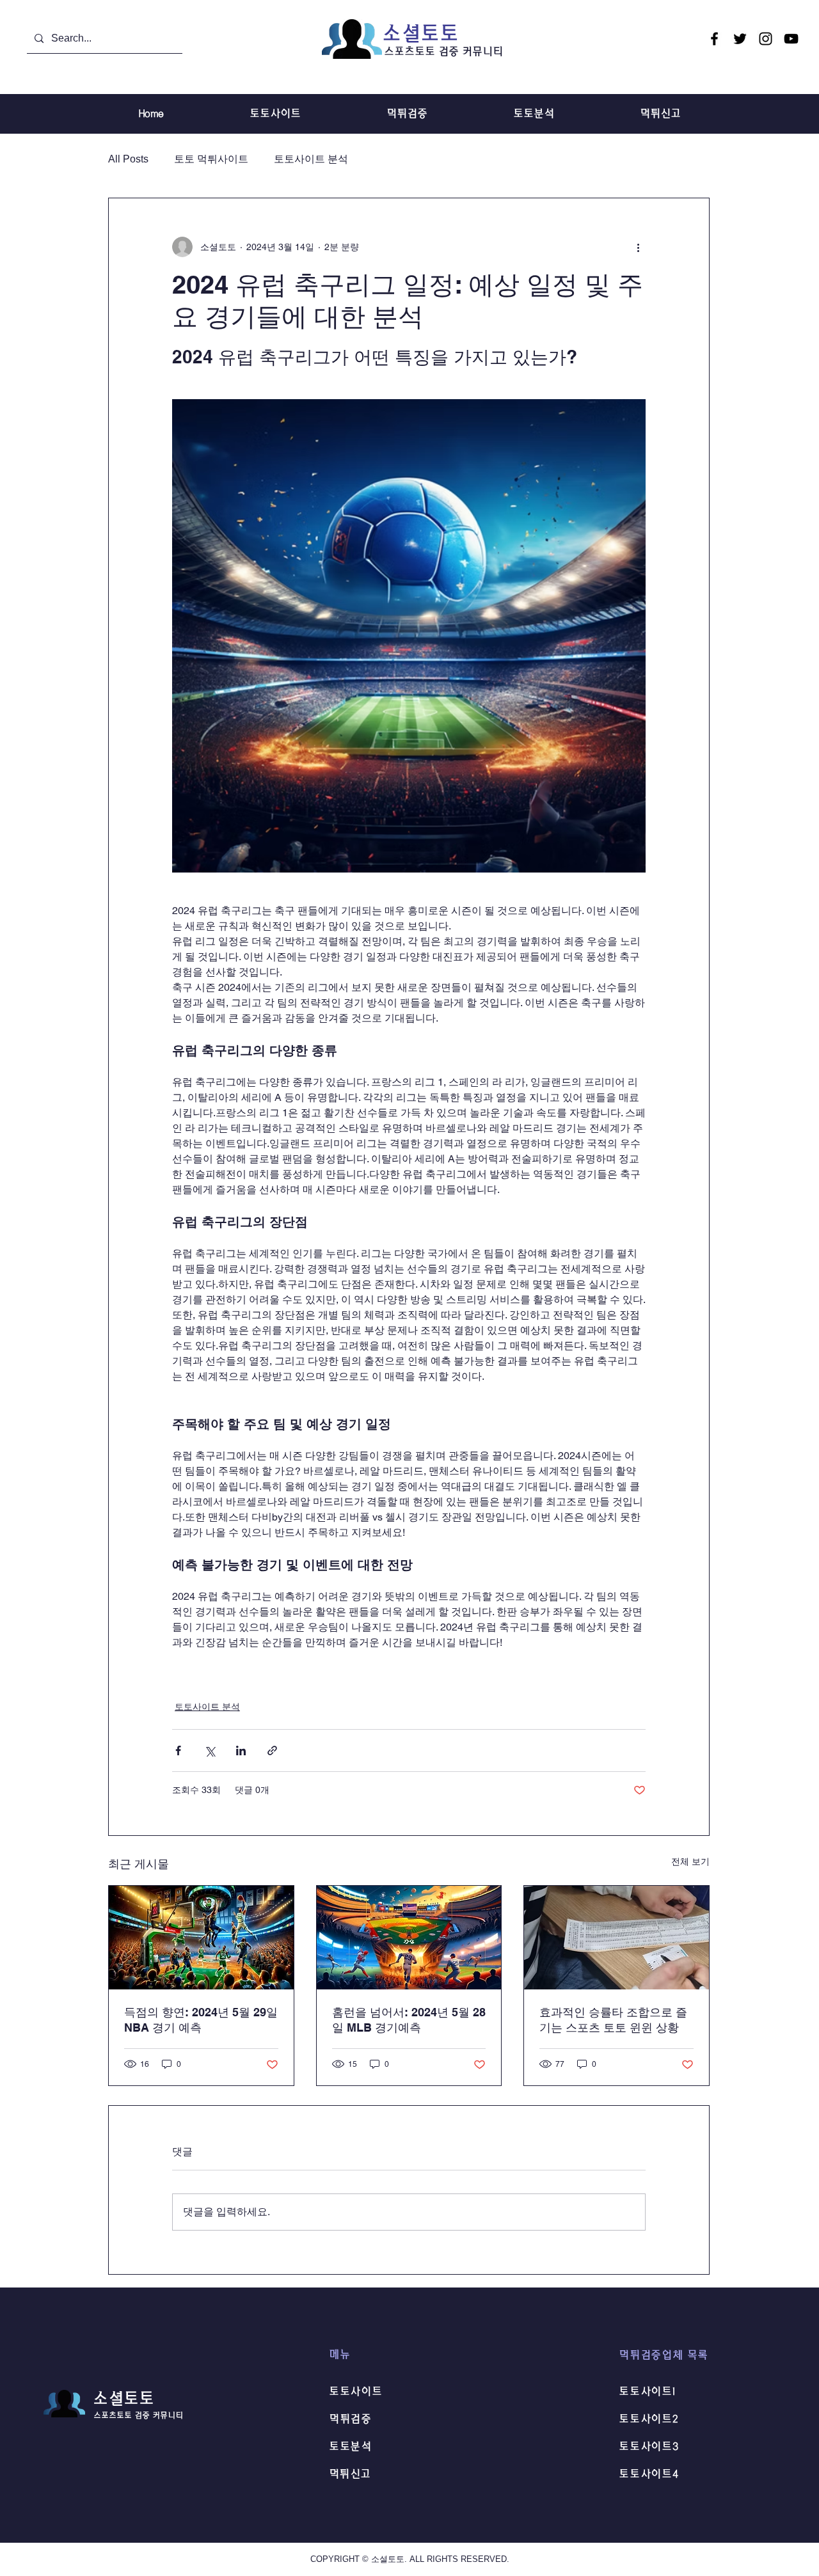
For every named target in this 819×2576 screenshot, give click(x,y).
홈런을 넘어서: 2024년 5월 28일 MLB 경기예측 (409, 2020)
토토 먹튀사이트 (211, 159)
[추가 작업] (638, 247)
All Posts (128, 159)
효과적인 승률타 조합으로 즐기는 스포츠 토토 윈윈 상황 (613, 2020)
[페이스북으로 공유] (178, 1750)
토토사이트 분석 (311, 159)
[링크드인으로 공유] (241, 1750)
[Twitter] (740, 39)
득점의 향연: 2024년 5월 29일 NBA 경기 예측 (201, 2020)
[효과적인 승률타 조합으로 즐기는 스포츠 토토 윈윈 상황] (616, 1938)
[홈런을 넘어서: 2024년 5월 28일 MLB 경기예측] (409, 1938)
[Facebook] (714, 39)
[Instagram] (766, 39)
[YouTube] (791, 39)
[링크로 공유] (272, 1750)
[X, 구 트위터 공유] (210, 1750)
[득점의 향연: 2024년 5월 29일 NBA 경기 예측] (201, 1938)
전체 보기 (690, 1861)
